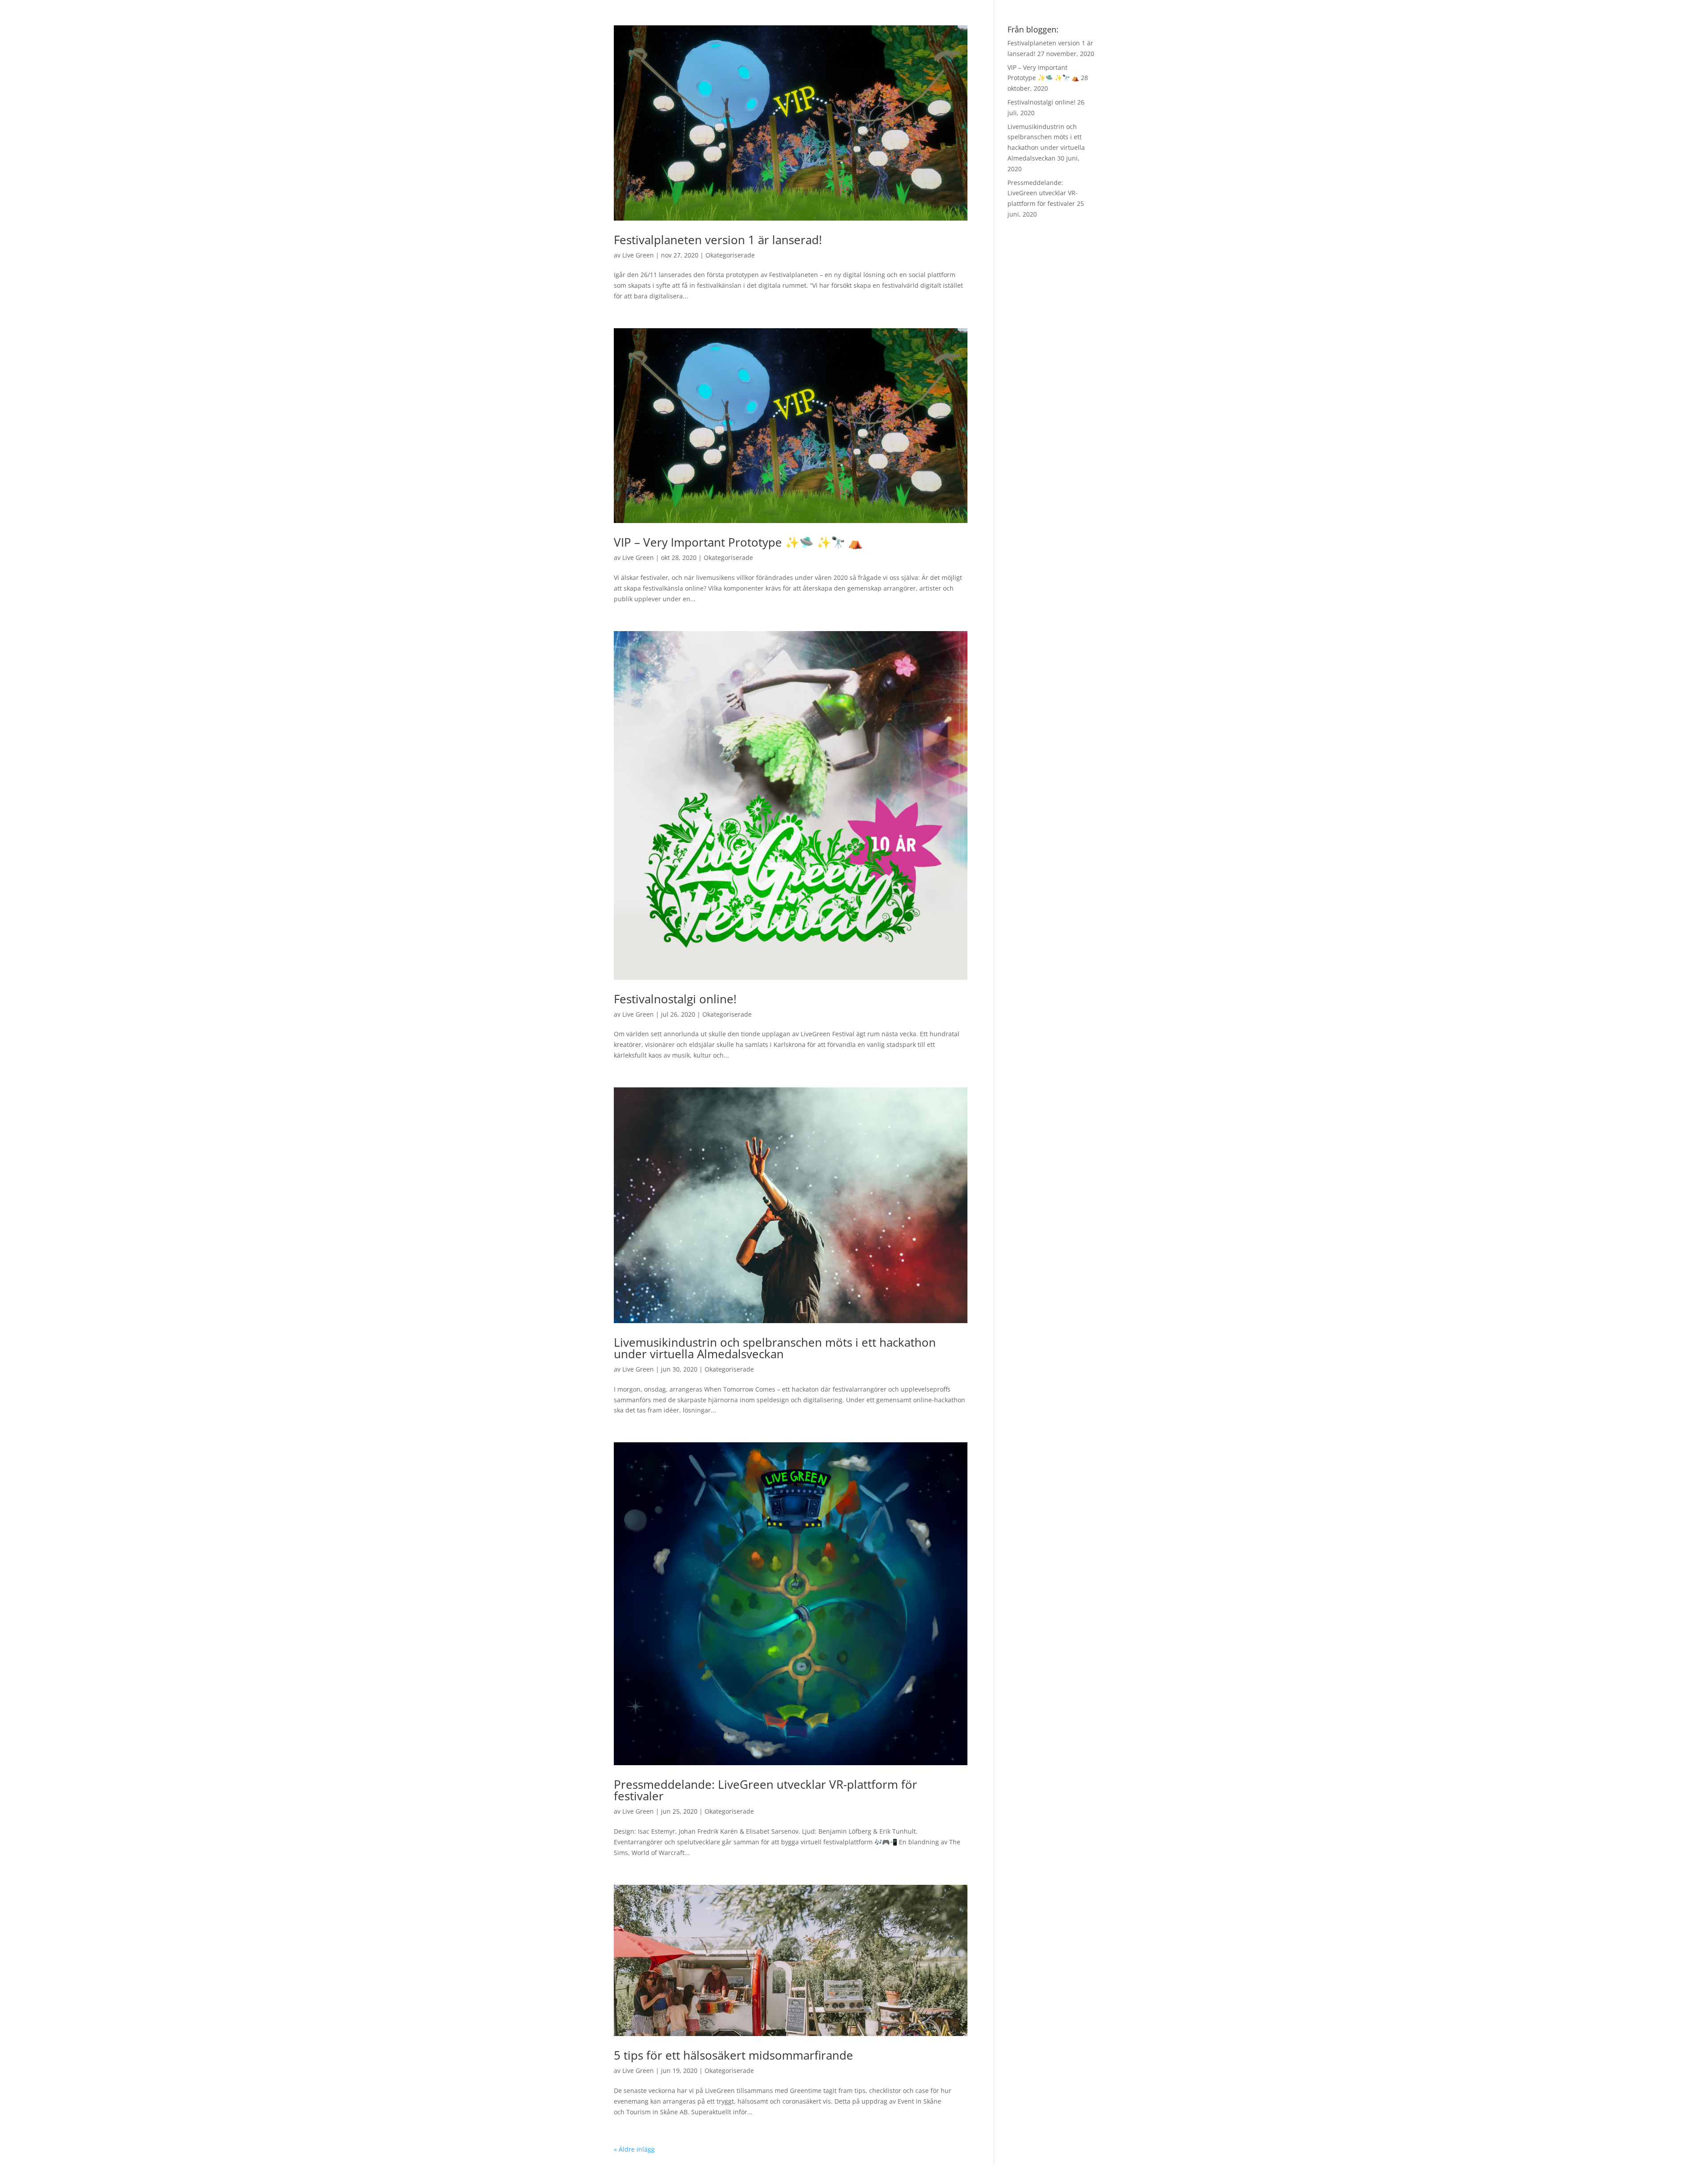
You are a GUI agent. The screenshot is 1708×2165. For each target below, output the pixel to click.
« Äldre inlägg (634, 2149)
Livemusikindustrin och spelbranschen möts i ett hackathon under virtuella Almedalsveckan (775, 1348)
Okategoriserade (730, 255)
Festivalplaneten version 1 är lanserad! (718, 240)
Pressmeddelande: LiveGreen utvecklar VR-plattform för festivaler (765, 1790)
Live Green (638, 255)
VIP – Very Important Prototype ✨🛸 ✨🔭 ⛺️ (738, 542)
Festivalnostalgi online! (675, 999)
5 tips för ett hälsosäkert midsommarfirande (733, 2055)
